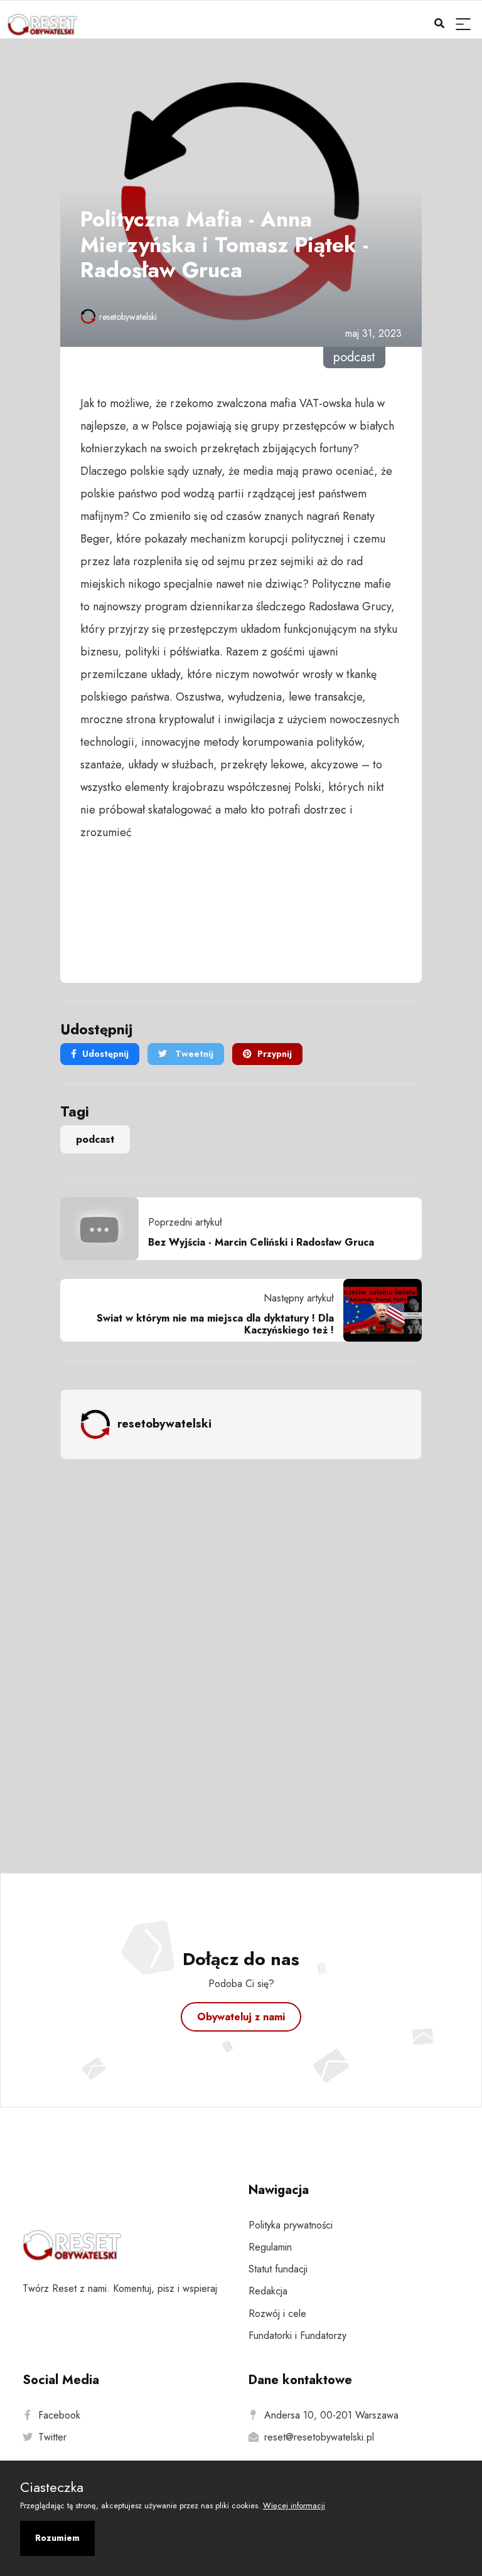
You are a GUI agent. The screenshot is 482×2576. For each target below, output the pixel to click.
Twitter (52, 2437)
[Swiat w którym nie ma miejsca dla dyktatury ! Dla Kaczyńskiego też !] (378, 1310)
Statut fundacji (278, 2269)
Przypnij (275, 1054)
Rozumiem (57, 2538)
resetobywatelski (128, 317)
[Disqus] (241, 1664)
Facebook (59, 2415)
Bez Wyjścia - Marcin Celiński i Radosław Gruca (261, 1242)
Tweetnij (193, 1054)
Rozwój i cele (277, 2314)
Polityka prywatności (291, 2225)
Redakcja (268, 2291)
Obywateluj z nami (241, 2017)
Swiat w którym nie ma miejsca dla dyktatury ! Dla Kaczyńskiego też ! (215, 1324)
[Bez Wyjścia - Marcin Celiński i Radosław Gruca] (104, 1229)
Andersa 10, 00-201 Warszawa (331, 2415)
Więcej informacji (294, 2505)
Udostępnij (105, 1054)
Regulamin (270, 2247)
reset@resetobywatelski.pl (319, 2437)
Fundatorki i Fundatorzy (297, 2335)
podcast (95, 1139)
